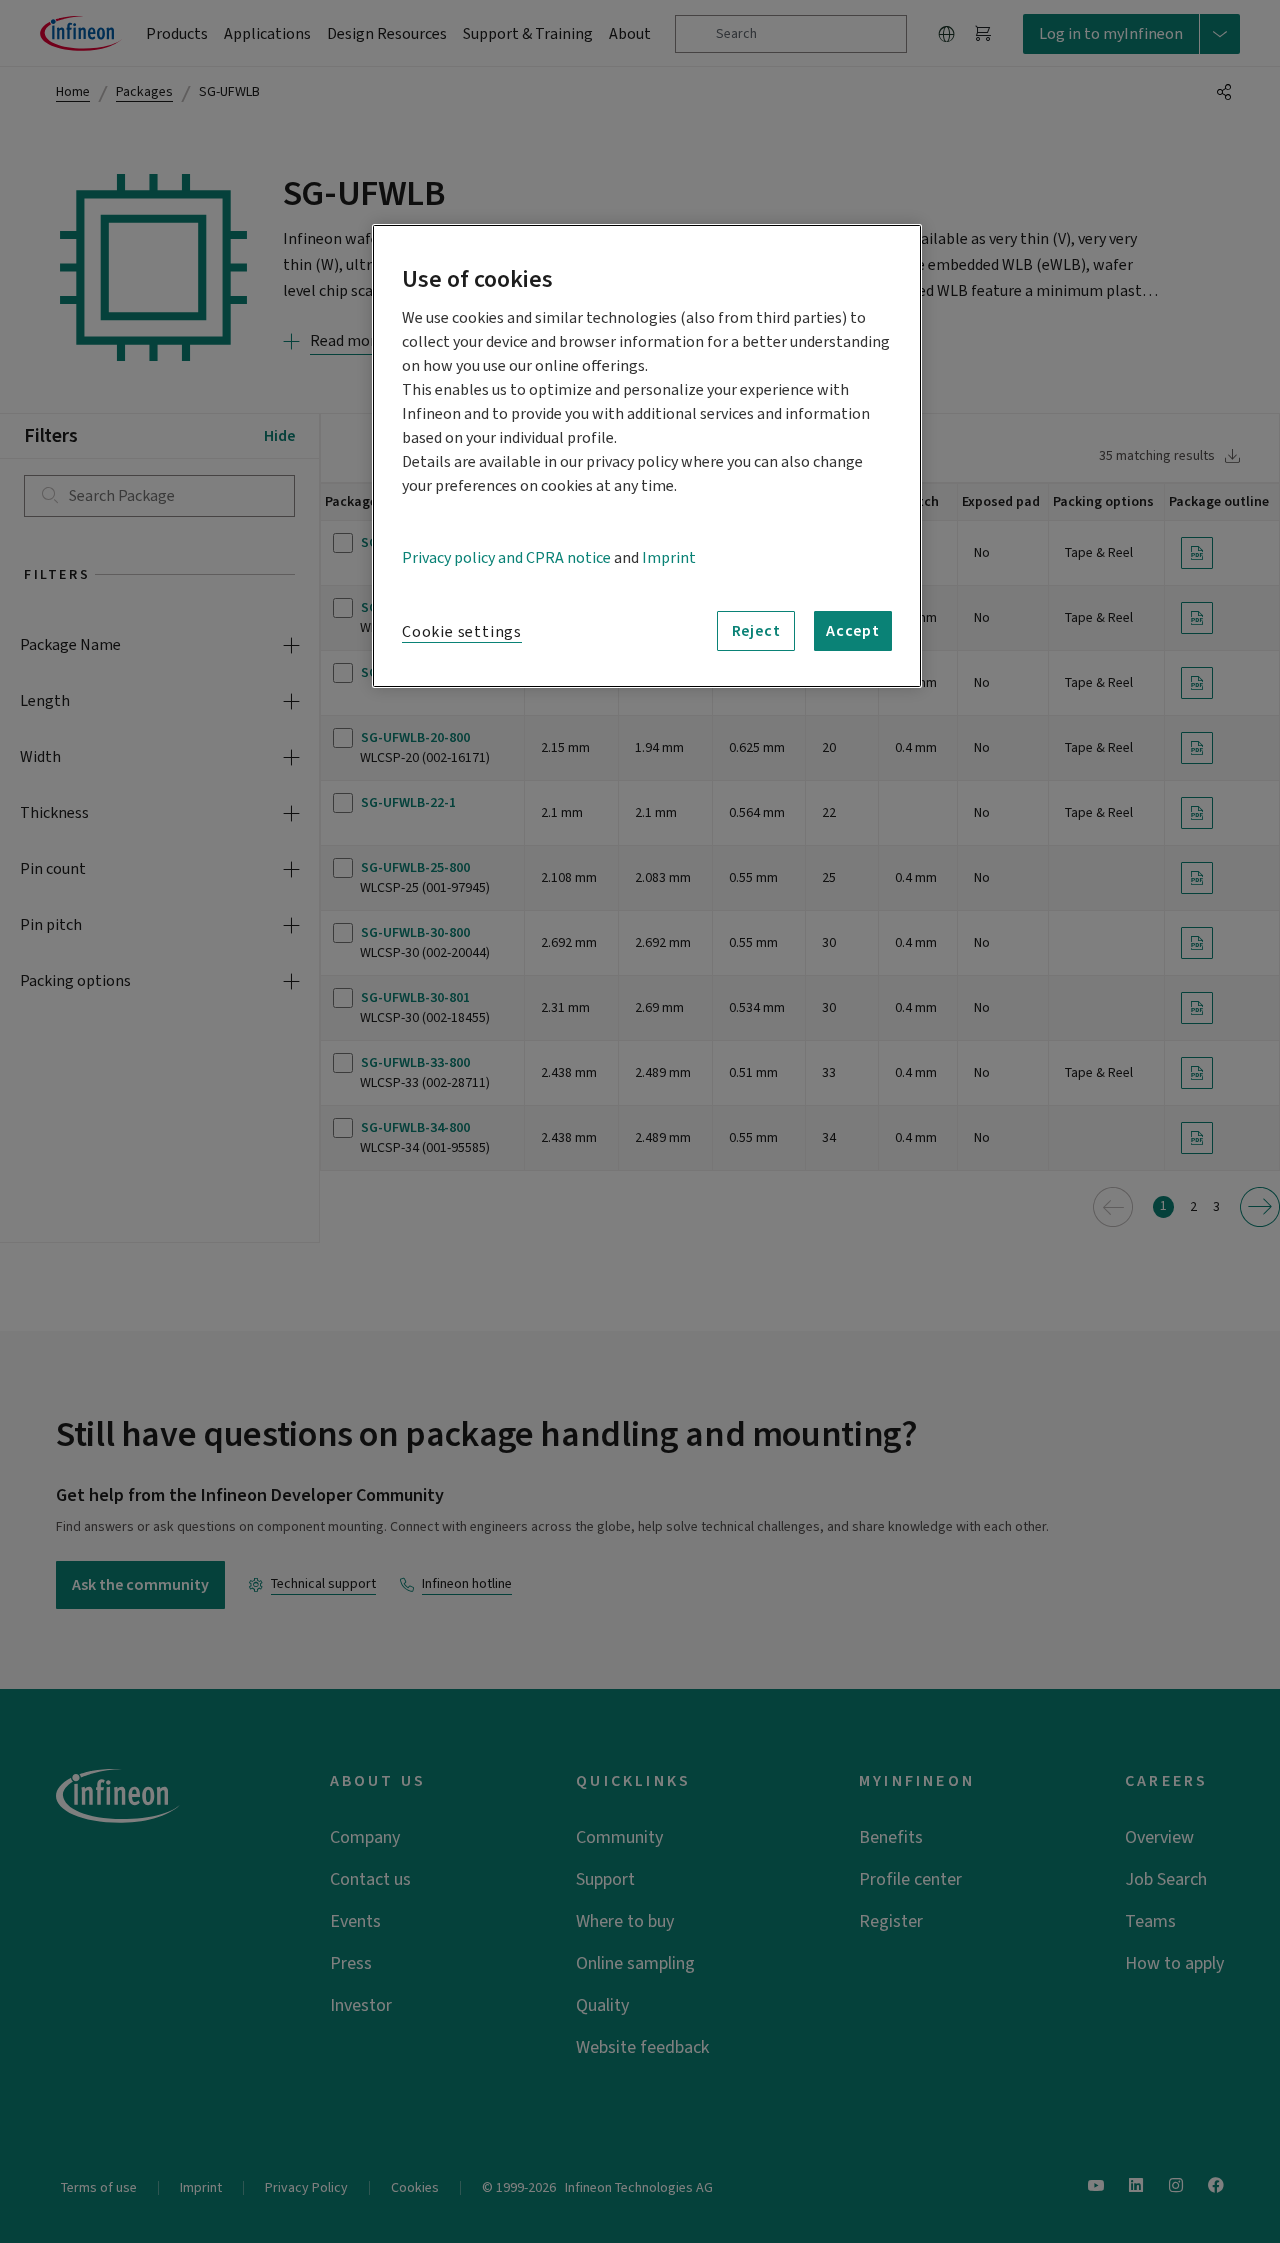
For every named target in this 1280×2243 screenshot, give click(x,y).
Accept (853, 631)
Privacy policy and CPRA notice (506, 558)
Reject (756, 631)
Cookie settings (462, 632)
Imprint (669, 558)
